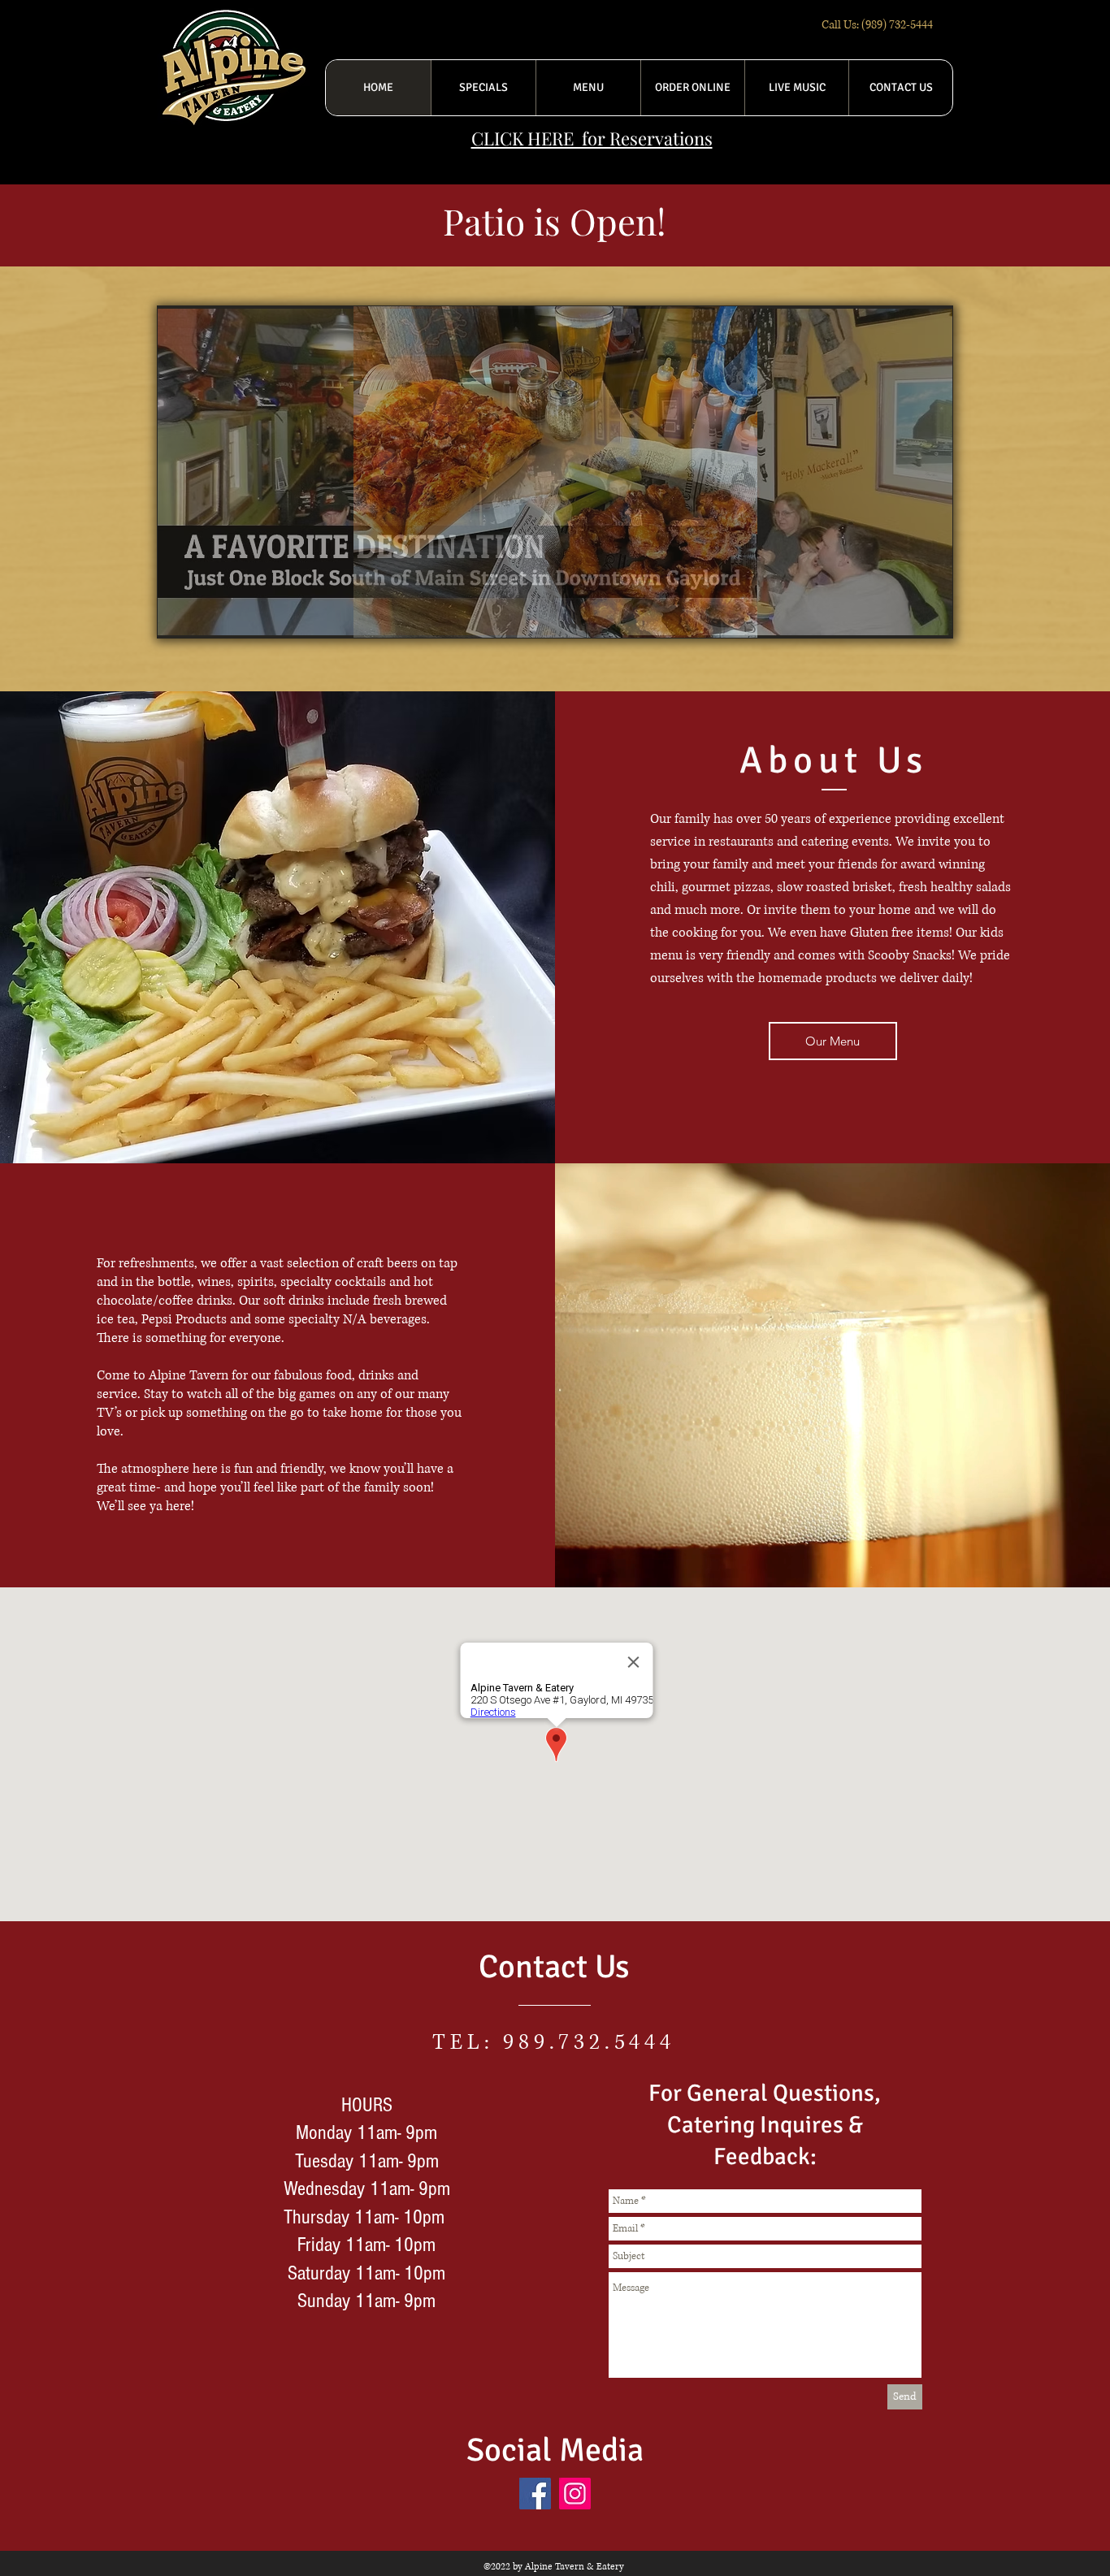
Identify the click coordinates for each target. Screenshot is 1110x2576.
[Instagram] (575, 2494)
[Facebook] (535, 2494)
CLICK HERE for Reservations (592, 138)
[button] (555, 472)
